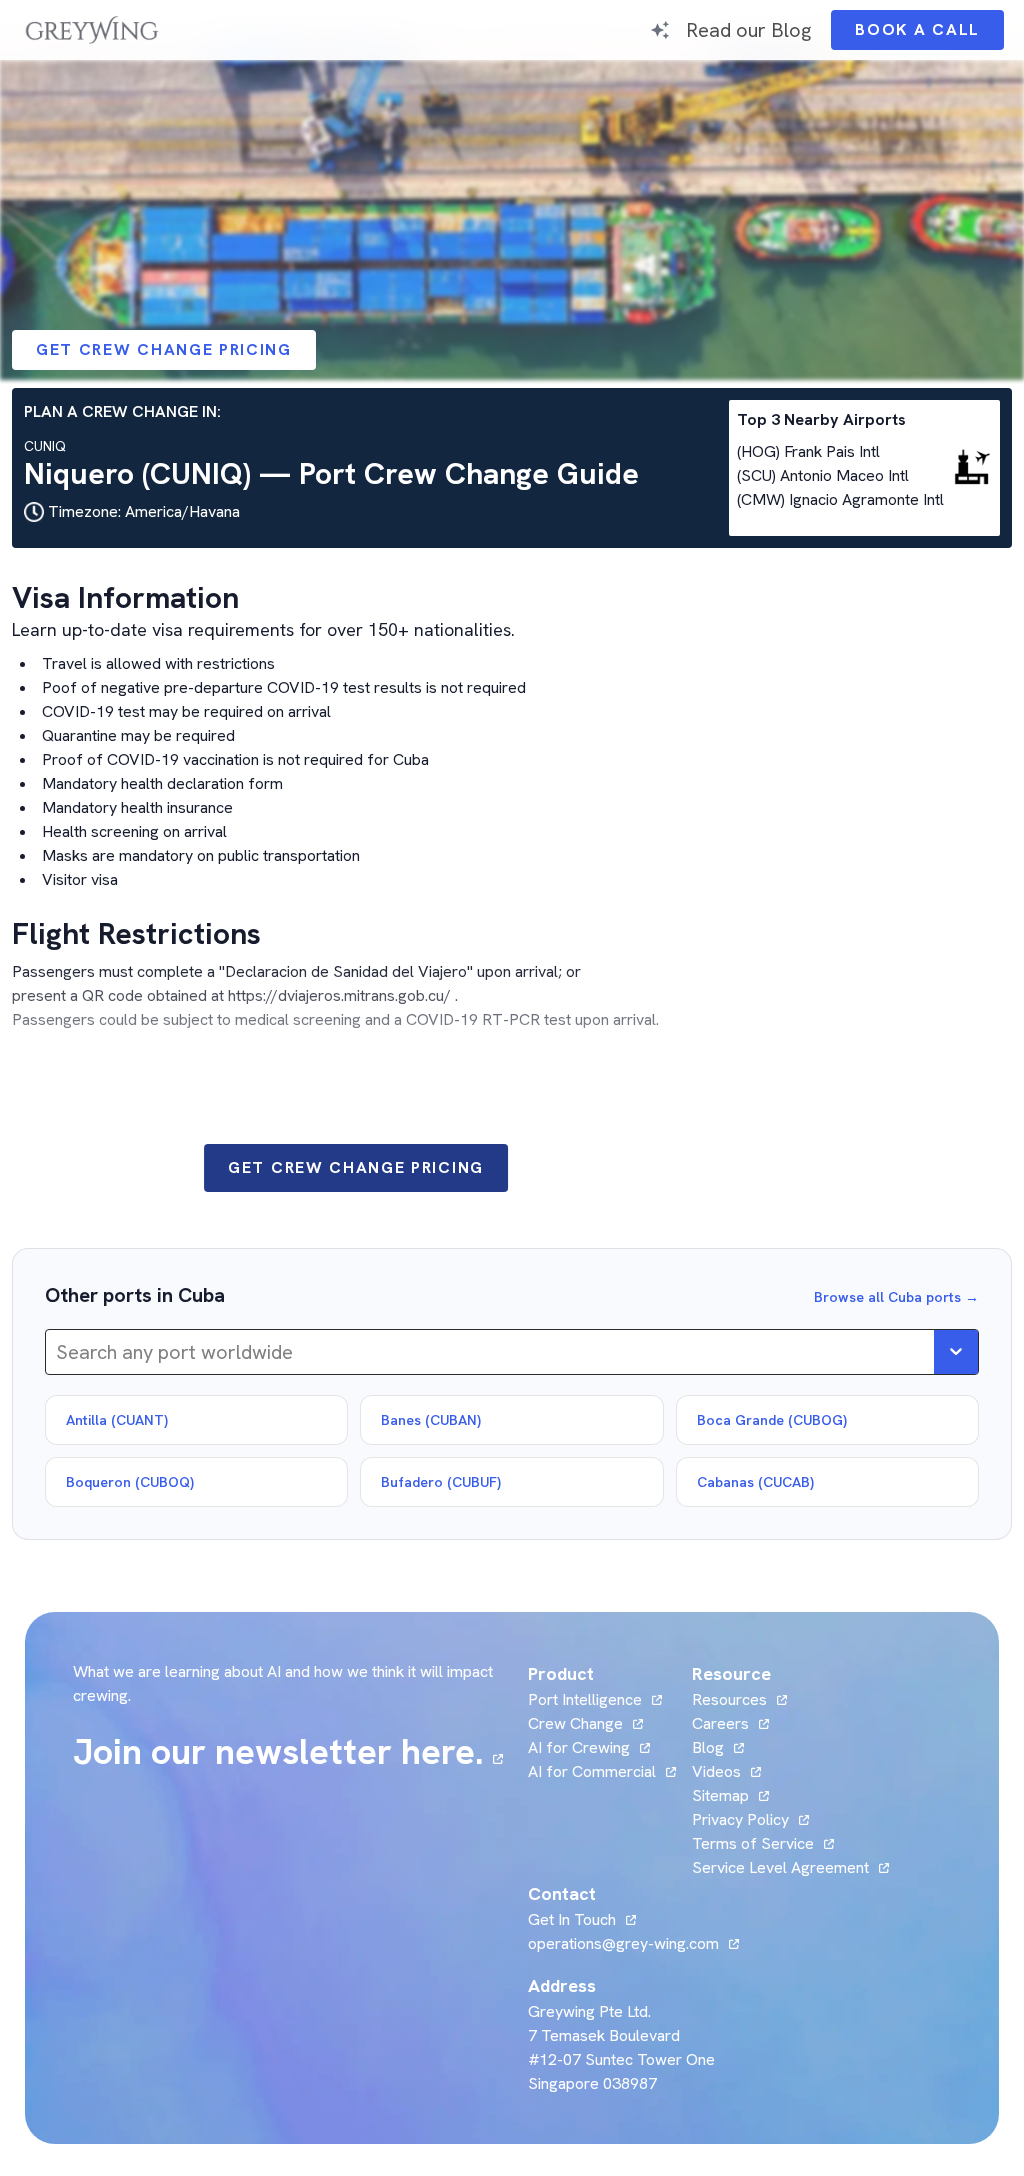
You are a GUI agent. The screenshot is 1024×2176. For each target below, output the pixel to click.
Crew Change (575, 1723)
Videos (726, 1771)
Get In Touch (582, 1919)
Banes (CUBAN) (431, 1420)
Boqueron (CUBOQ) (130, 1482)
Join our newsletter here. (288, 1752)
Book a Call (929, 34)
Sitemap (720, 1795)
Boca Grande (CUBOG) (772, 1420)
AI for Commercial (592, 1771)
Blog (718, 1747)
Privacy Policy (740, 1819)
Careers (730, 1723)
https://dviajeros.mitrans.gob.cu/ (339, 995)
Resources (729, 1699)
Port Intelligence (585, 1699)
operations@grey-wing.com (623, 1943)
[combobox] (58, 1352)
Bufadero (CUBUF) (441, 1482)
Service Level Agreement (780, 1867)
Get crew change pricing (164, 349)
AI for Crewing (579, 1747)
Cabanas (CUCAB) (755, 1482)
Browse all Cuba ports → (896, 1297)
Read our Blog (748, 29)
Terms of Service (753, 1843)
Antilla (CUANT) (117, 1420)
